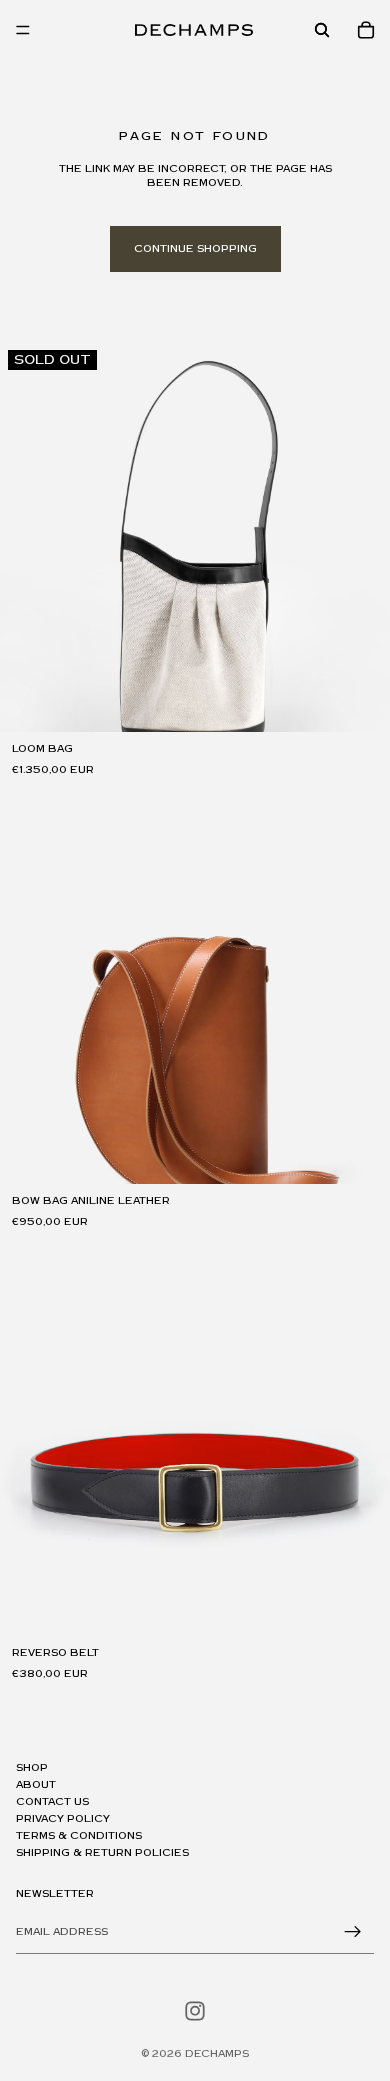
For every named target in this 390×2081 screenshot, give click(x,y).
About (36, 1785)
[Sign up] (353, 1932)
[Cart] (366, 30)
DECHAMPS (217, 2054)
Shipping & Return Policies (102, 1853)
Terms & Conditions (79, 1836)
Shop (32, 1768)
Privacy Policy (63, 1819)
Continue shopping (195, 249)
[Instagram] (195, 2011)
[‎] (195, 1740)
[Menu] (23, 30)
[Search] (322, 30)
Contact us (52, 1802)
